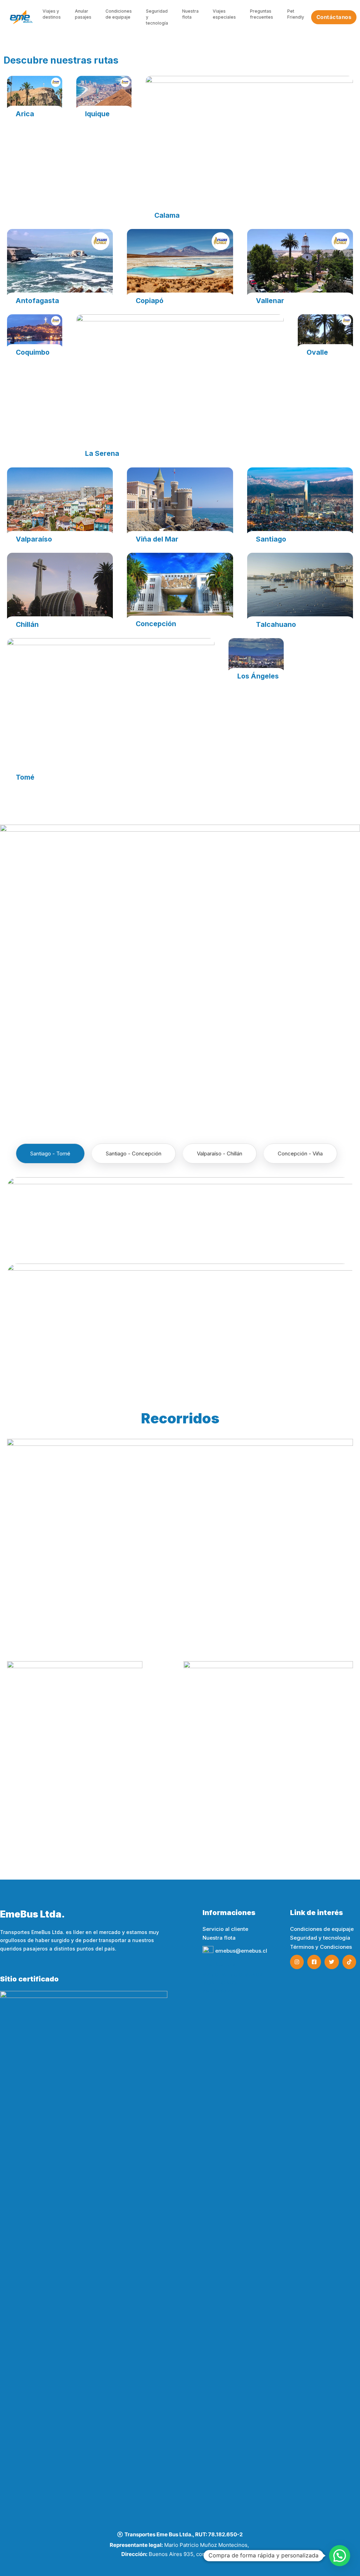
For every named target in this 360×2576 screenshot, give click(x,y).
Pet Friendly (296, 14)
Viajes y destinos (52, 14)
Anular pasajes (83, 14)
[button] (16, 1746)
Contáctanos (334, 17)
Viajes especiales (224, 14)
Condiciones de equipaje (119, 14)
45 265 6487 (218, 1991)
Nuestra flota (190, 14)
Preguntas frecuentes (262, 14)
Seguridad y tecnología (157, 17)
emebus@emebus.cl (241, 1951)
